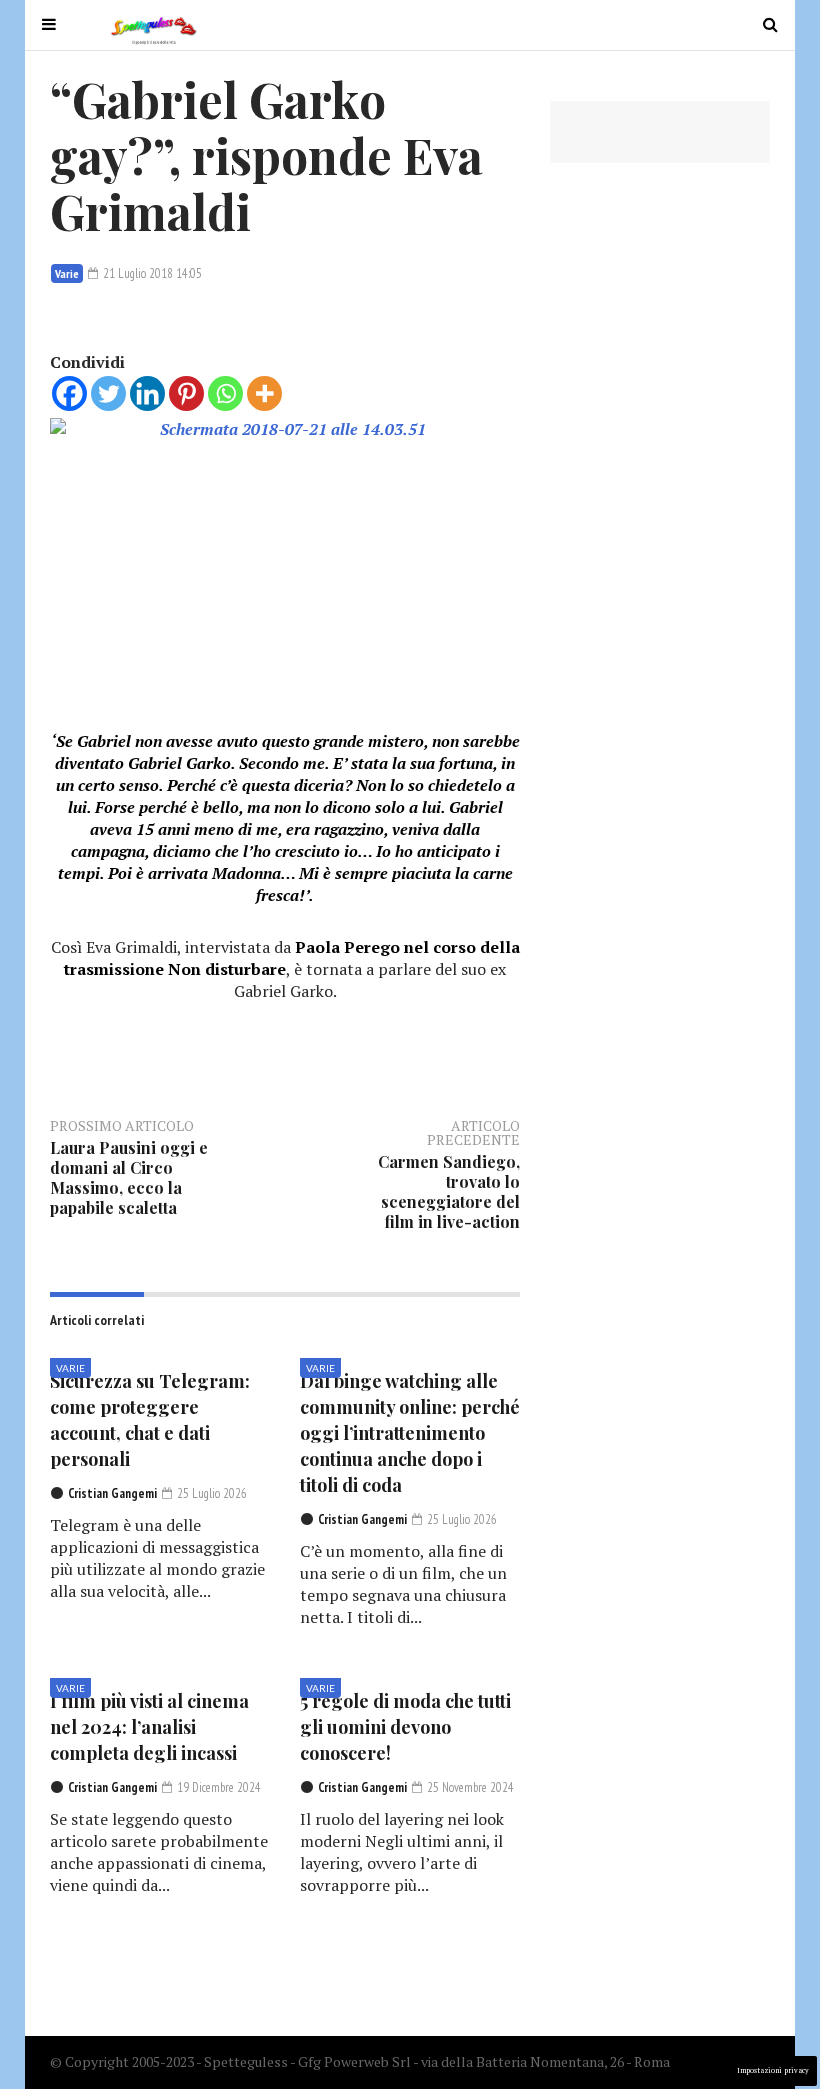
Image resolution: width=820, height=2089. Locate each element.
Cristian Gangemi (112, 1493)
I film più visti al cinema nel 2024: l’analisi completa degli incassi (149, 1727)
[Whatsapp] (225, 393)
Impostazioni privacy (773, 2070)
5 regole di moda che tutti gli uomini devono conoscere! (405, 1727)
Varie (67, 273)
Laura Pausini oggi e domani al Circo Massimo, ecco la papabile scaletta (129, 1177)
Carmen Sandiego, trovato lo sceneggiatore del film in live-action (449, 1191)
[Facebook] (69, 393)
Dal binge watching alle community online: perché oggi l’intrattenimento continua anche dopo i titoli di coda (410, 1433)
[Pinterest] (186, 393)
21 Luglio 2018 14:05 (151, 273)
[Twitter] (108, 393)
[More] (264, 393)
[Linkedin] (147, 393)
